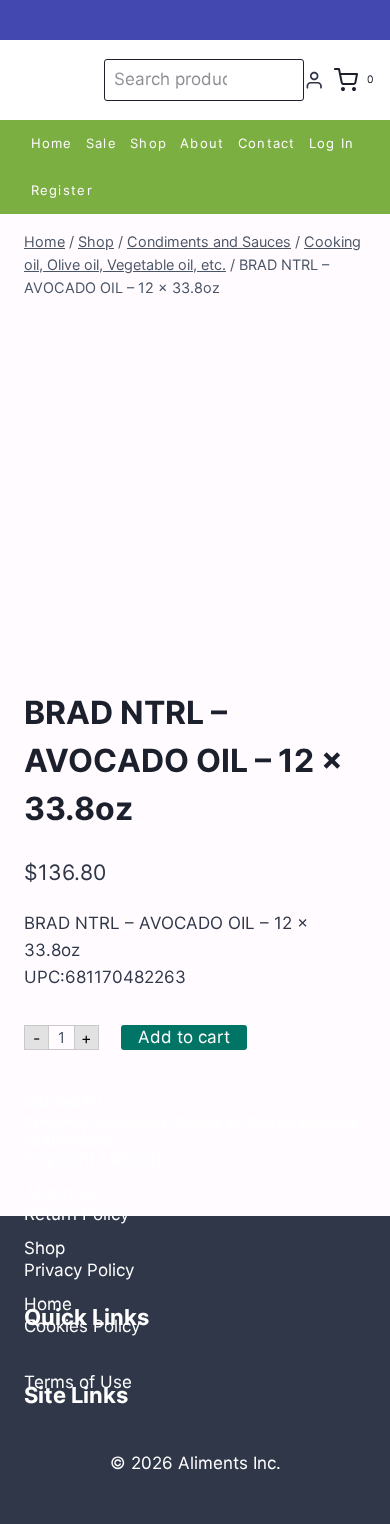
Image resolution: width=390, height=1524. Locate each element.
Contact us (67, 1136)
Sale (101, 143)
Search (285, 80)
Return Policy (76, 1214)
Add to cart (184, 1037)
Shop (148, 143)
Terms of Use (78, 1382)
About (202, 143)
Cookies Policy (82, 1326)
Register (62, 190)
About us (60, 1192)
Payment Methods (97, 1159)
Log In (332, 143)
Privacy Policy (79, 1270)
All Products (132, 1121)
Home (52, 143)
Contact (267, 143)
